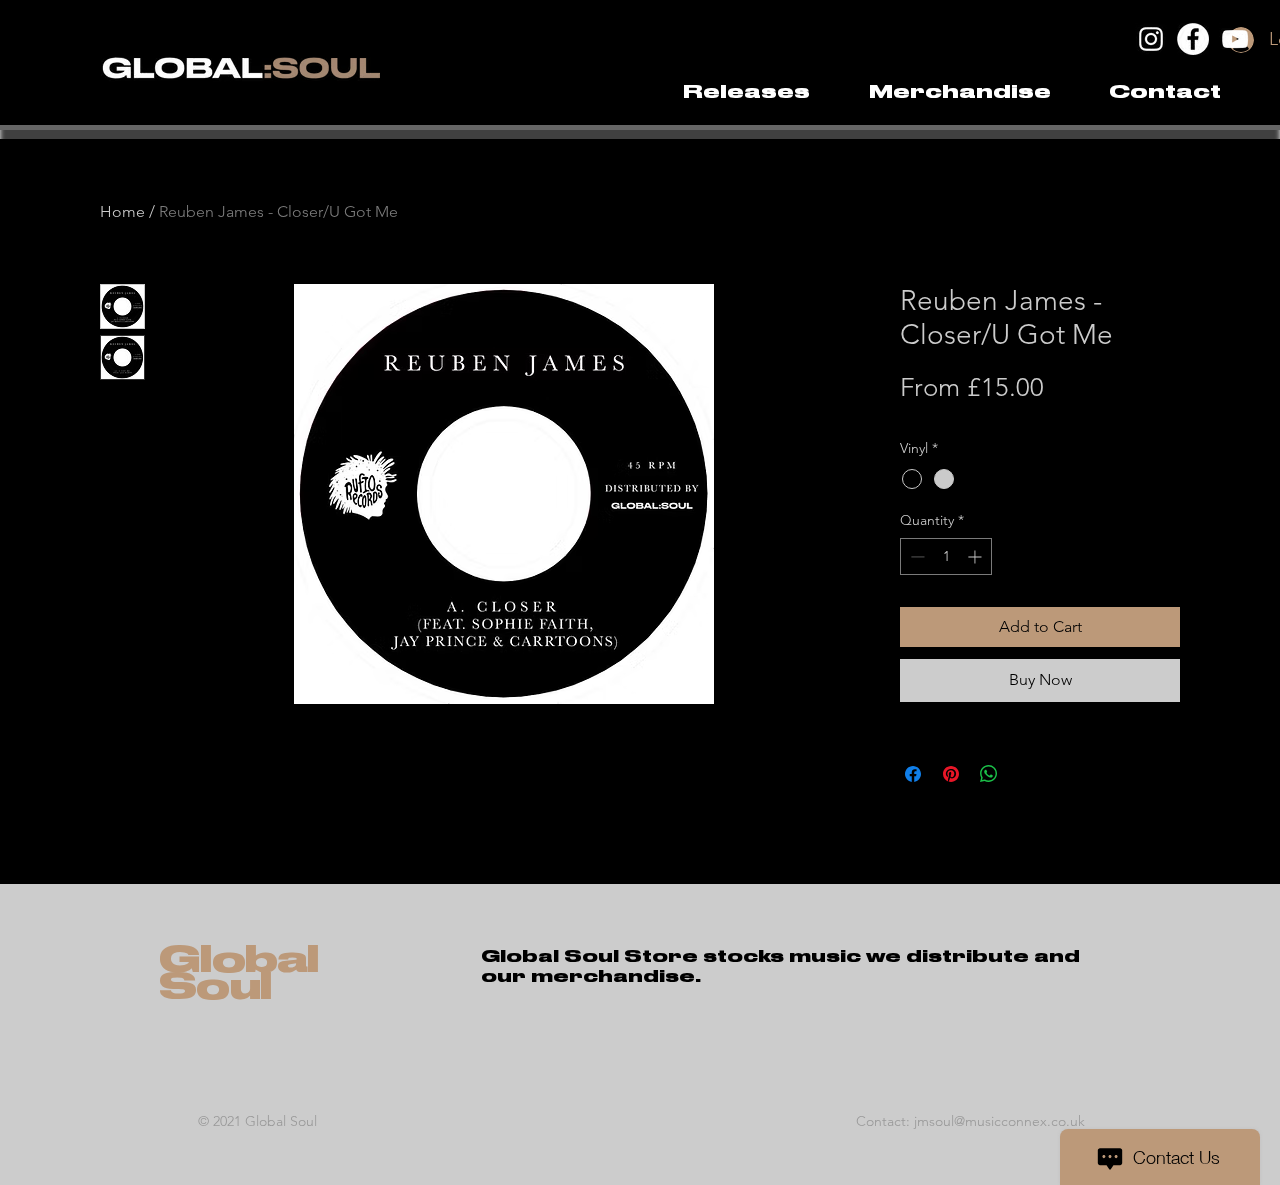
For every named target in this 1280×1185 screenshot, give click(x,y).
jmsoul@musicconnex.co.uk (999, 1121)
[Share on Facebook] (913, 774)
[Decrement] (915, 556)
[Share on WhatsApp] (989, 774)
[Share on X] (1027, 774)
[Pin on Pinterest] (951, 774)
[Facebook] (1193, 39)
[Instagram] (1151, 39)
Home (122, 211)
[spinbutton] (946, 556)
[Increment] (976, 556)
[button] (959, 92)
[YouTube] (1235, 39)
